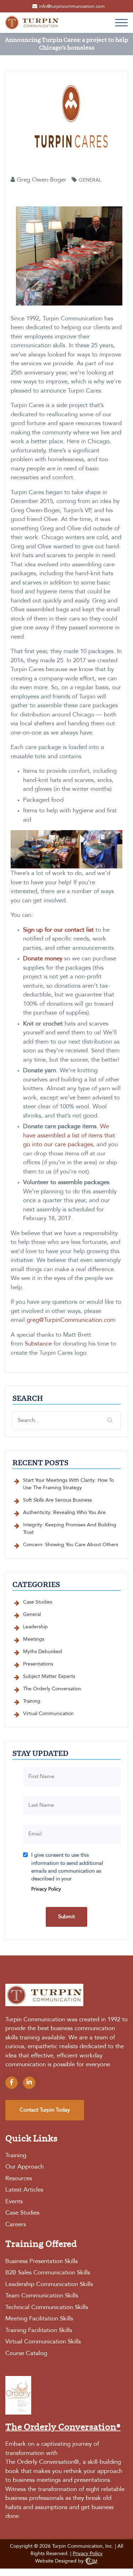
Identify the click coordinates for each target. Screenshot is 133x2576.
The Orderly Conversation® (42, 2462)
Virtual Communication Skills (43, 2342)
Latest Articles (24, 2190)
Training (32, 1701)
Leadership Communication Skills (49, 2284)
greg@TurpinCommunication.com (71, 1320)
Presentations (38, 1664)
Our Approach (24, 2167)
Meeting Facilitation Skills (39, 2319)
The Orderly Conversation (52, 1689)
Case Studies (38, 1602)
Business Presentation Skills (41, 2261)
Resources (19, 2179)
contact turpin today (45, 2110)
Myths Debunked (43, 1652)
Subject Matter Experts (49, 1677)
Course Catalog (26, 2354)
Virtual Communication (48, 1714)
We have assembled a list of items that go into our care (69, 1136)
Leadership (35, 1627)
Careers (16, 2225)
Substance (38, 1344)
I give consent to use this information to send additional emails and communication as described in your (67, 1872)
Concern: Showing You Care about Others (71, 1545)
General (90, 180)
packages (80, 1145)
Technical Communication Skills (47, 2307)
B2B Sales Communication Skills (48, 2273)
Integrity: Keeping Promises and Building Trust (70, 1529)
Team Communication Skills (42, 2296)
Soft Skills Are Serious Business (57, 1500)
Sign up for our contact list (58, 930)
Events (14, 2202)
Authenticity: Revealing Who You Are (64, 1513)
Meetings (34, 1639)
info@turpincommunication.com (72, 7)
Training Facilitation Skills (39, 2331)
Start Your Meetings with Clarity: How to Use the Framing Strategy (68, 1484)
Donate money (43, 959)
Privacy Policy (46, 1889)
